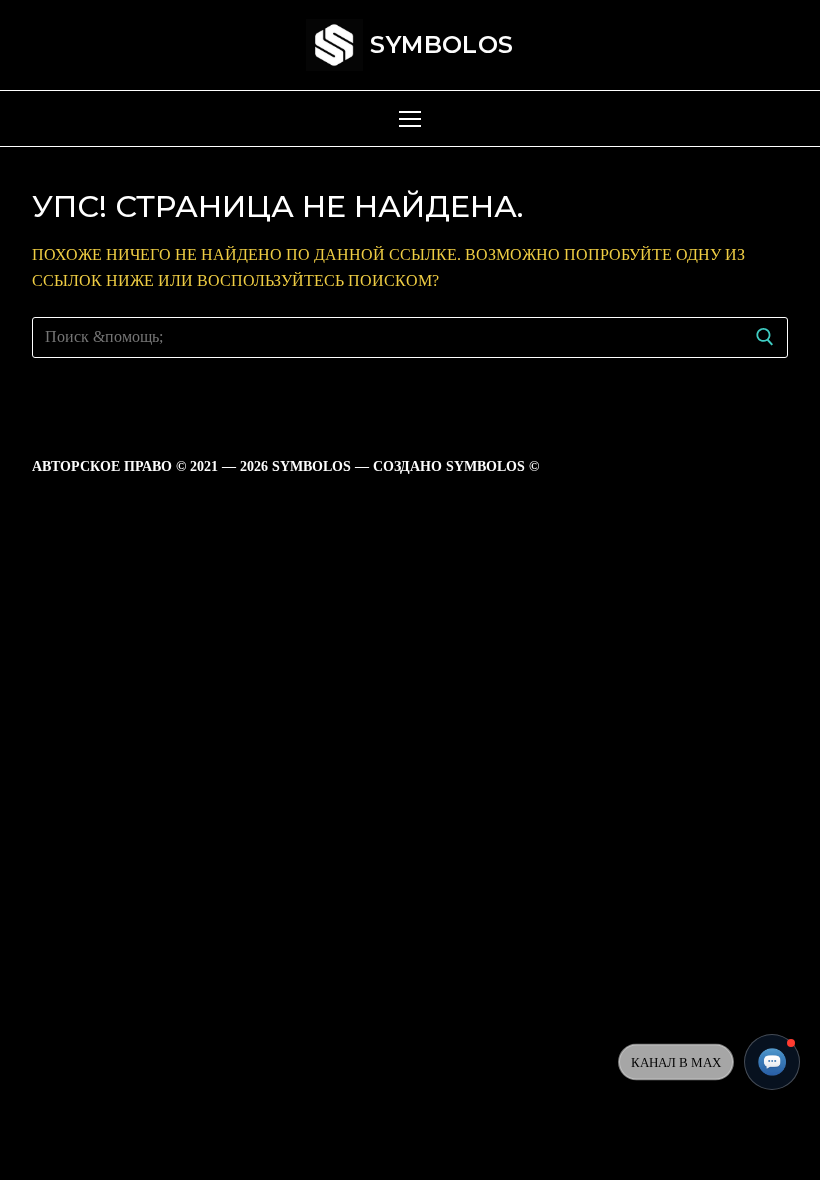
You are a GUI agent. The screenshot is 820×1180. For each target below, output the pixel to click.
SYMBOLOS (441, 44)
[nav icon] (410, 119)
